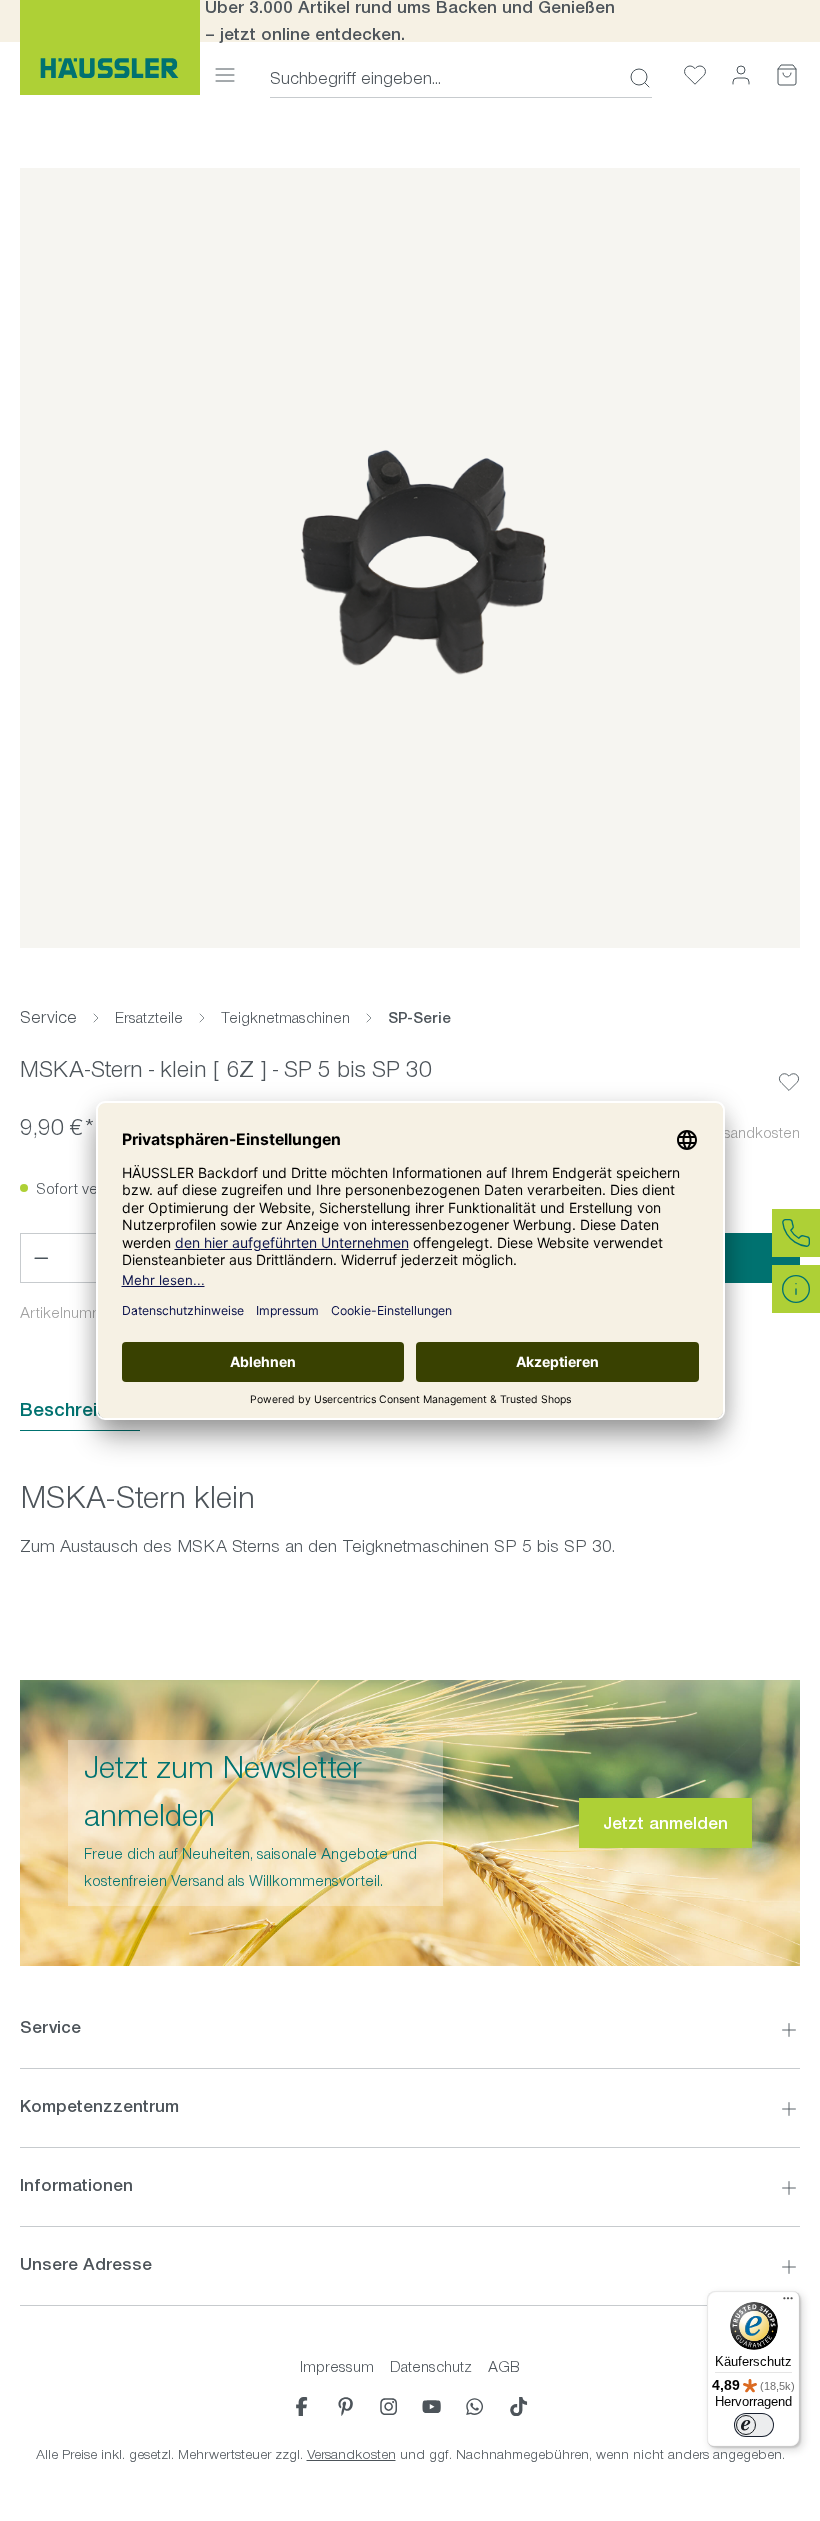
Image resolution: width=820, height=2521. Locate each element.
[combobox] (443, 78)
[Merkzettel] (695, 74)
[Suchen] (634, 78)
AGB (504, 2366)
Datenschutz (431, 2366)
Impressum (337, 2366)
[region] (410, 558)
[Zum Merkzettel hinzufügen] (789, 1066)
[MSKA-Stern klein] (410, 558)
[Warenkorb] (787, 74)
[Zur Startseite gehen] (110, 47)
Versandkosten (351, 2454)
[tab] (80, 1410)
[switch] (754, 2425)
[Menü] (225, 74)
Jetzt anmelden (665, 1823)
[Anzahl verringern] (41, 1258)
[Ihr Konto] (741, 74)
